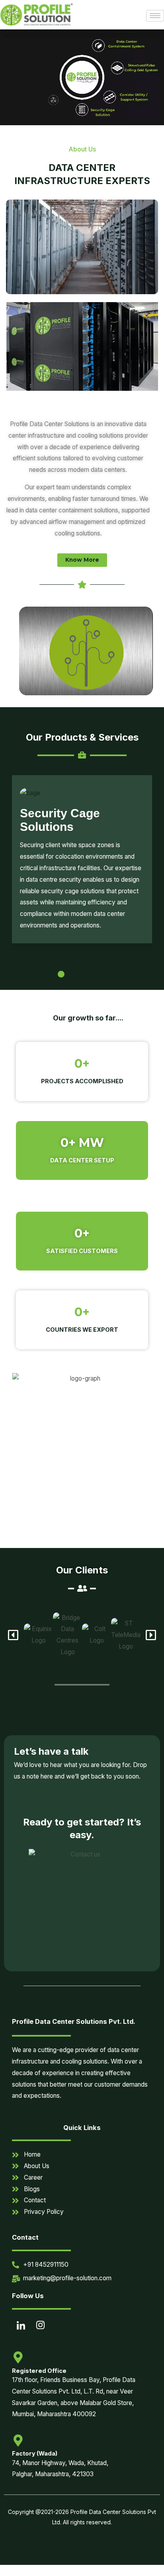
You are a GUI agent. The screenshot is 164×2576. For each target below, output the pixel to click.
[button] (35, 974)
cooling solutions (77, 533)
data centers (108, 470)
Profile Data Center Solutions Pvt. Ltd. (74, 2021)
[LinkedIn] (21, 2327)
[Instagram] (40, 2327)
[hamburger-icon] (155, 16)
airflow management (77, 522)
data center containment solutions (72, 510)
